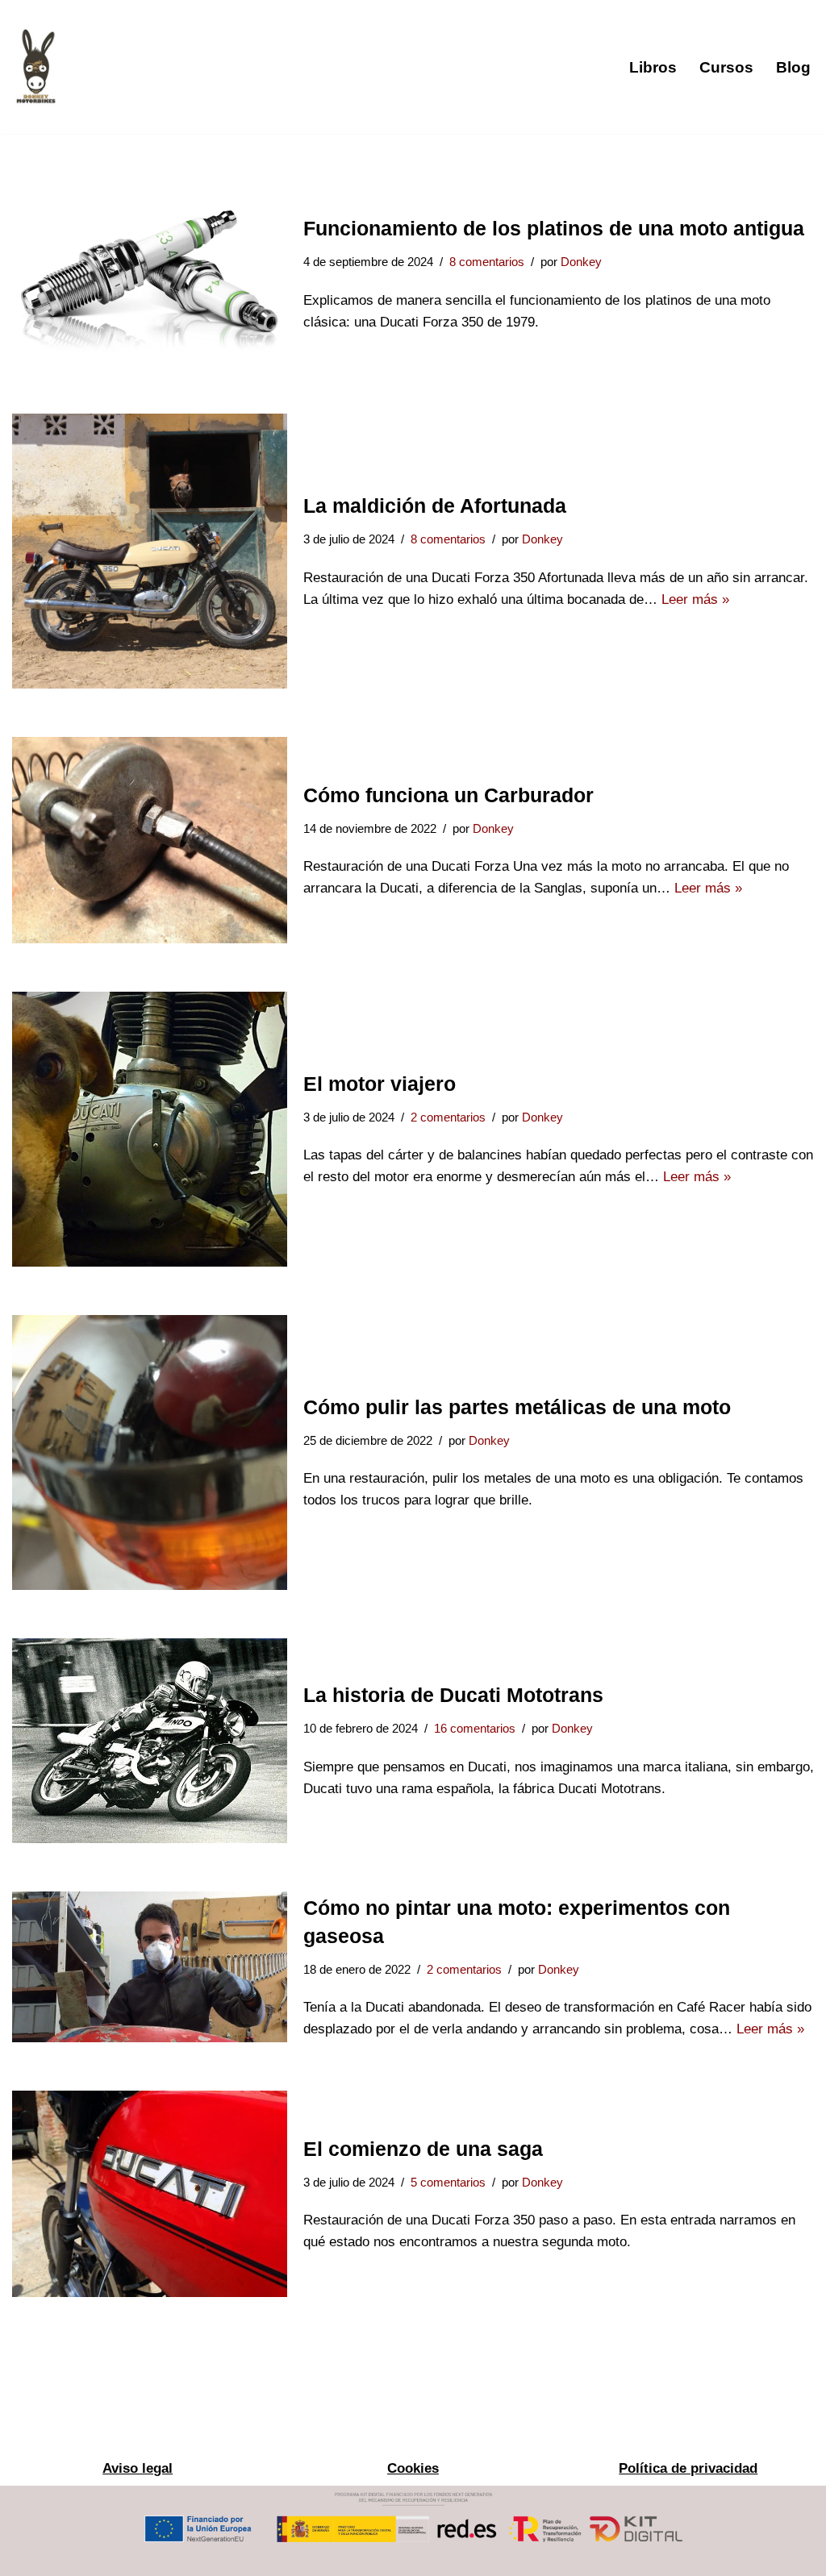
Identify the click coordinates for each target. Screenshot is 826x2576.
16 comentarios (475, 1728)
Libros (653, 67)
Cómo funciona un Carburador (448, 795)
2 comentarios (448, 1117)
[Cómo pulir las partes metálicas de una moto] (150, 1452)
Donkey (581, 262)
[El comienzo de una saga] (150, 2194)
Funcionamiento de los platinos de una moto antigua (554, 228)
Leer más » (695, 599)
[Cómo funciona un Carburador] (150, 840)
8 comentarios (487, 262)
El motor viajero (380, 1084)
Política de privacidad (688, 2468)
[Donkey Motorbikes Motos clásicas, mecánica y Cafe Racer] (36, 67)
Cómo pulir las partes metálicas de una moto (517, 1407)
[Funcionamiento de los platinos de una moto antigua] (150, 274)
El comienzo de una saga (423, 2149)
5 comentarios (448, 2182)
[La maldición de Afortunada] (150, 551)
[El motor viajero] (150, 1129)
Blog (793, 67)
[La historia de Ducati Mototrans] (150, 1741)
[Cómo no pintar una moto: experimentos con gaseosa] (150, 1967)
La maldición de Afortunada (435, 506)
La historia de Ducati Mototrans (453, 1695)
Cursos (726, 67)
